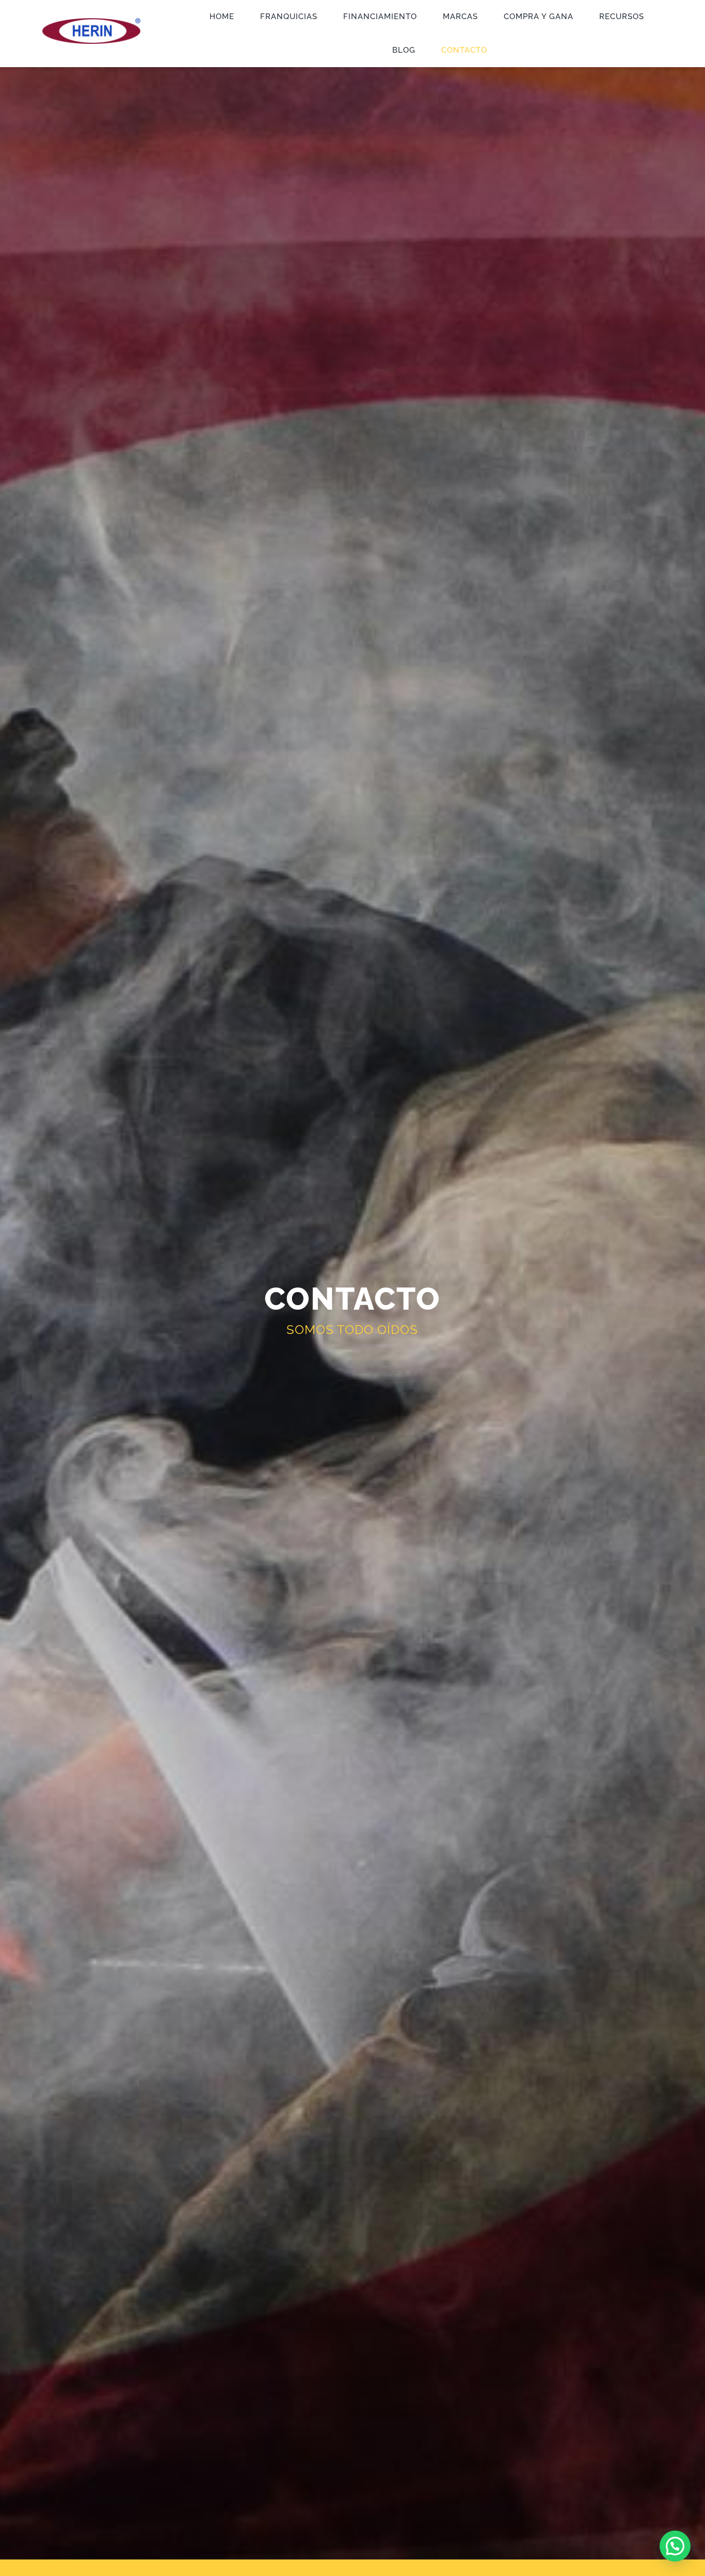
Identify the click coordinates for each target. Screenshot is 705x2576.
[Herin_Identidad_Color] (91, 22)
